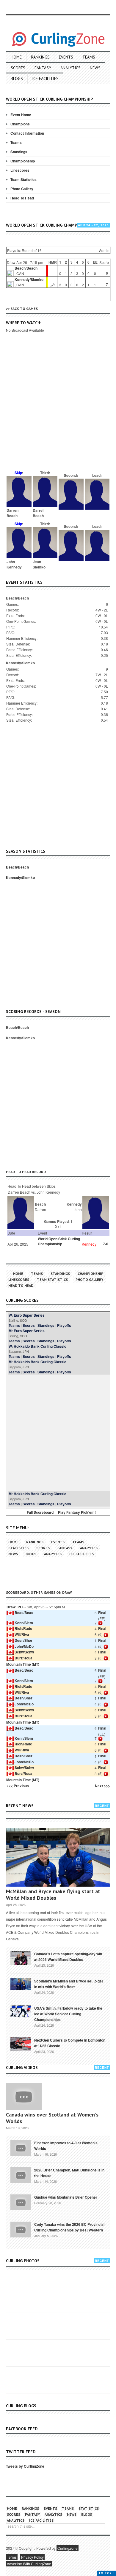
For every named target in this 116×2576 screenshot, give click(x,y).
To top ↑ (107, 2573)
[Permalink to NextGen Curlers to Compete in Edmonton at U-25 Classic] (21, 2044)
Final (102, 1613)
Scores (18, 68)
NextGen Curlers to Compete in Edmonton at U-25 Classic (70, 2043)
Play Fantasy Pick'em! (77, 1512)
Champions (20, 124)
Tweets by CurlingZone (25, 2466)
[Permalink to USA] (21, 2011)
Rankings (40, 57)
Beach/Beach (26, 268)
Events (66, 57)
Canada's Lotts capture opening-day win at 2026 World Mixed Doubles (68, 1957)
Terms (12, 2557)
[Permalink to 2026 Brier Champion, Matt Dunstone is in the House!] (21, 2175)
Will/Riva (22, 1634)
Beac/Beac (24, 1613)
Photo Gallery (22, 189)
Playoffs (64, 1325)
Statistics (18, 1548)
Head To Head (22, 198)
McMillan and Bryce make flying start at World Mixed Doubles (53, 1895)
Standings (19, 152)
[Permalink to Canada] (21, 1958)
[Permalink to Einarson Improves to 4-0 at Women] (21, 2148)
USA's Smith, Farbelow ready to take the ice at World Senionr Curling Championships (68, 2014)
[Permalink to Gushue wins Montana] (21, 2202)
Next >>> (102, 1786)
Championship (23, 161)
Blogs (17, 79)
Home (16, 57)
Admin (104, 250)
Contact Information (27, 133)
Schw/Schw (24, 1652)
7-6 (106, 1244)
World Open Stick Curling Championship (59, 1241)
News (95, 68)
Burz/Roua (23, 1658)
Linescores (20, 170)
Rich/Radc (23, 1628)
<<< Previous (18, 1786)
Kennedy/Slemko (29, 279)
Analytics (70, 68)
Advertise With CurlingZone (29, 2564)
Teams (89, 57)
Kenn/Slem (24, 1623)
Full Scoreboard (40, 1512)
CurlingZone (68, 2548)
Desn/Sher (23, 1640)
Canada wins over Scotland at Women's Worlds (52, 2118)
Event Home (21, 115)
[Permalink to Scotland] (21, 1984)
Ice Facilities (45, 79)
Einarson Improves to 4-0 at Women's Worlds (66, 2146)
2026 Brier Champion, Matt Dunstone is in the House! (69, 2173)
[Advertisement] (58, 410)
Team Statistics (23, 179)
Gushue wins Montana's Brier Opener (66, 2197)
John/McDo (24, 1646)
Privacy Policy (32, 2557)
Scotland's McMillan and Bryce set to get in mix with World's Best (69, 1984)
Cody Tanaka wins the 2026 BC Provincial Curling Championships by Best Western (69, 2227)
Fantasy (43, 68)
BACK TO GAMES (24, 309)
